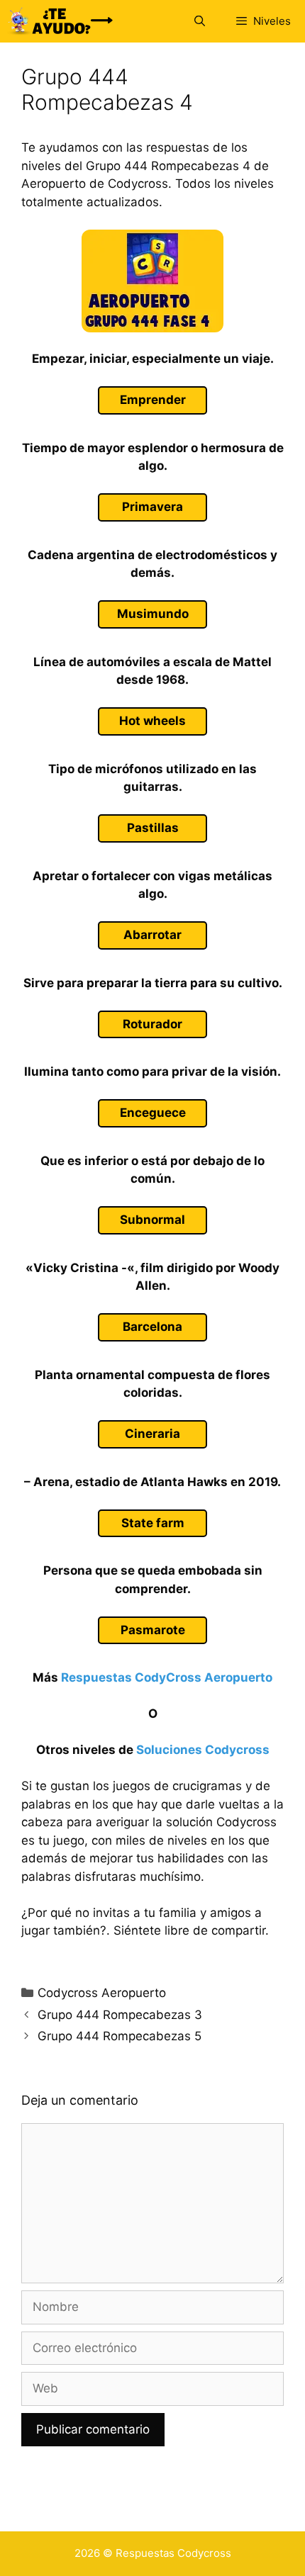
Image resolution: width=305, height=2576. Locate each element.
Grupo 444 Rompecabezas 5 (120, 2036)
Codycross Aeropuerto (102, 1993)
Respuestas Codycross (173, 2553)
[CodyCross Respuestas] (60, 21)
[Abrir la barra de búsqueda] (199, 21)
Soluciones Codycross (203, 1750)
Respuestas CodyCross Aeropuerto (167, 1677)
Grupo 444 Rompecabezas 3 (120, 2015)
